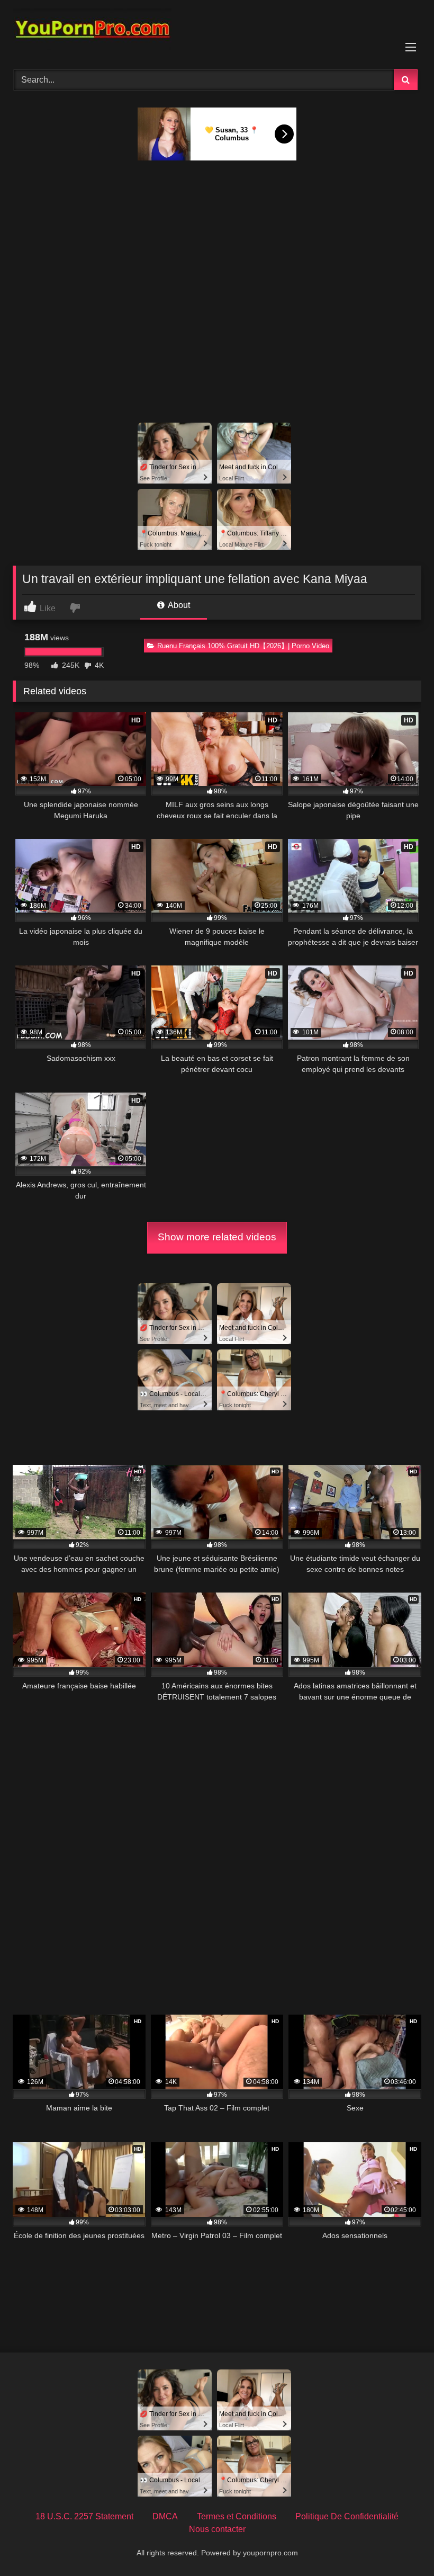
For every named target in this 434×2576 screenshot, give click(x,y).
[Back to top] (401, 2544)
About (178, 605)
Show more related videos (217, 1237)
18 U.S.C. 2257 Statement (84, 2516)
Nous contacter (217, 2529)
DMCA (165, 2516)
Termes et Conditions (237, 2516)
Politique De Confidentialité (347, 2516)
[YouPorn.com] (217, 31)
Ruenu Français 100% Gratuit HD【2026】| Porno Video (243, 646)
